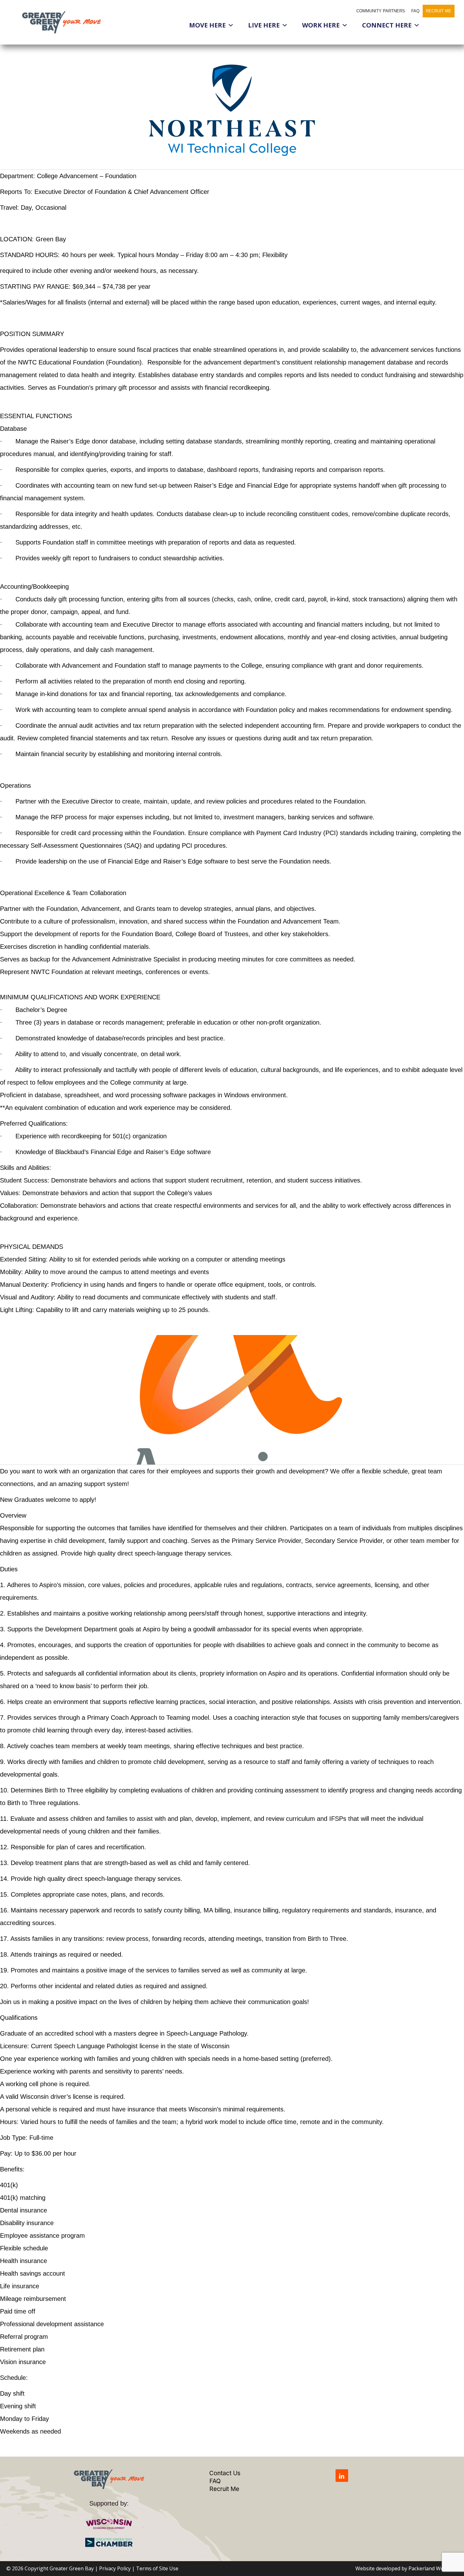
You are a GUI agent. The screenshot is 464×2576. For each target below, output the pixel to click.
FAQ (415, 11)
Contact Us (225, 2473)
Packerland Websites (433, 2568)
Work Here (321, 25)
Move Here (207, 25)
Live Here (264, 25)
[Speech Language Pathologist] (232, 1400)
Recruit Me (439, 11)
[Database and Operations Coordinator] (232, 110)
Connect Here (387, 25)
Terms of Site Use (157, 2568)
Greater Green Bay (72, 2568)
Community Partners (381, 11)
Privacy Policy (115, 2568)
